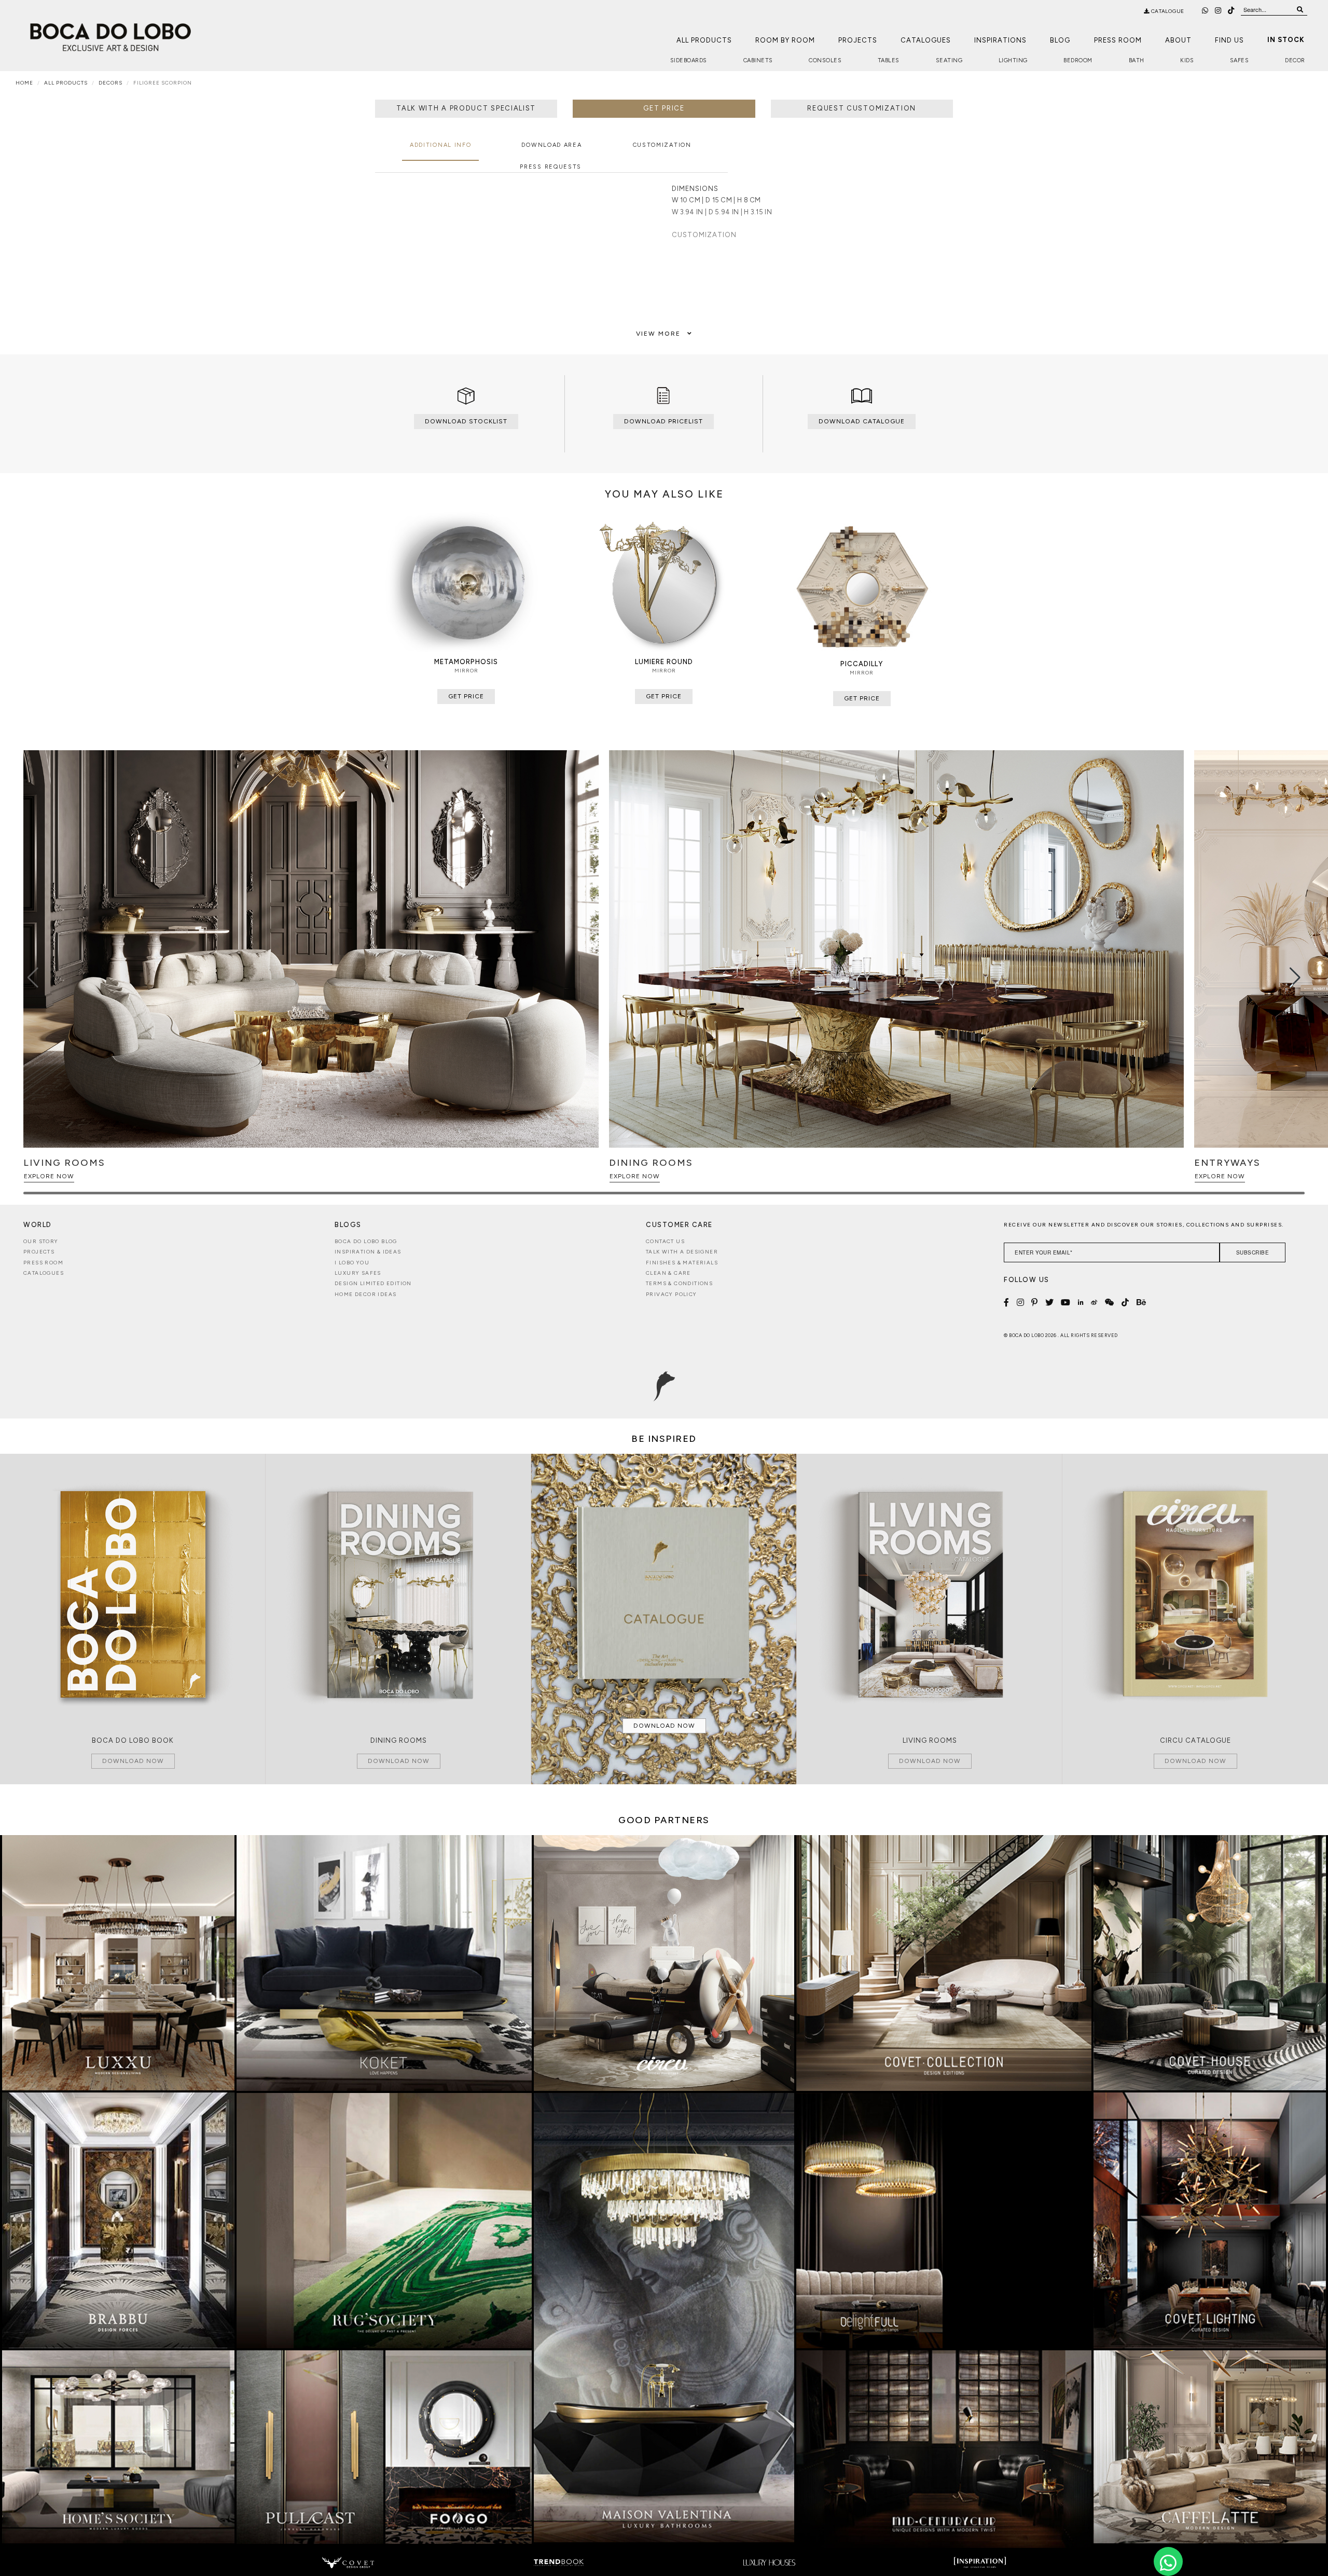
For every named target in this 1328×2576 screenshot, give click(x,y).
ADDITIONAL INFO (441, 145)
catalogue (1167, 11)
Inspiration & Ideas (368, 1252)
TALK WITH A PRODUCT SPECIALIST (466, 108)
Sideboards (689, 60)
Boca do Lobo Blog (366, 1241)
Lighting (1013, 60)
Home (24, 83)
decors (110, 83)
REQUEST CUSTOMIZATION (862, 108)
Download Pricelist (663, 421)
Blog (1060, 40)
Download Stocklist (466, 421)
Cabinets (758, 60)
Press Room (1118, 40)
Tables (889, 60)
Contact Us (665, 1241)
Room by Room (785, 40)
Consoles (825, 60)
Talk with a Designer (682, 1252)
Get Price (664, 108)
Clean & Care (668, 1273)
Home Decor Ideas (365, 1294)
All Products (704, 40)
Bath (1137, 60)
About (1178, 40)
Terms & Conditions (679, 1283)
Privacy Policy (672, 1294)
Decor (1295, 60)
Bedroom (1078, 60)
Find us (1229, 40)
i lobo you (352, 1263)
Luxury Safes (358, 1273)
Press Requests (551, 167)
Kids (1187, 60)
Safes (1240, 60)
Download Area (551, 145)
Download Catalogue (862, 421)
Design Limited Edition (373, 1283)
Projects (858, 40)
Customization (662, 145)
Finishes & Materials (682, 1263)
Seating (949, 60)
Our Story (41, 1241)
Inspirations (1000, 40)
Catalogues (926, 40)
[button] (1295, 977)
